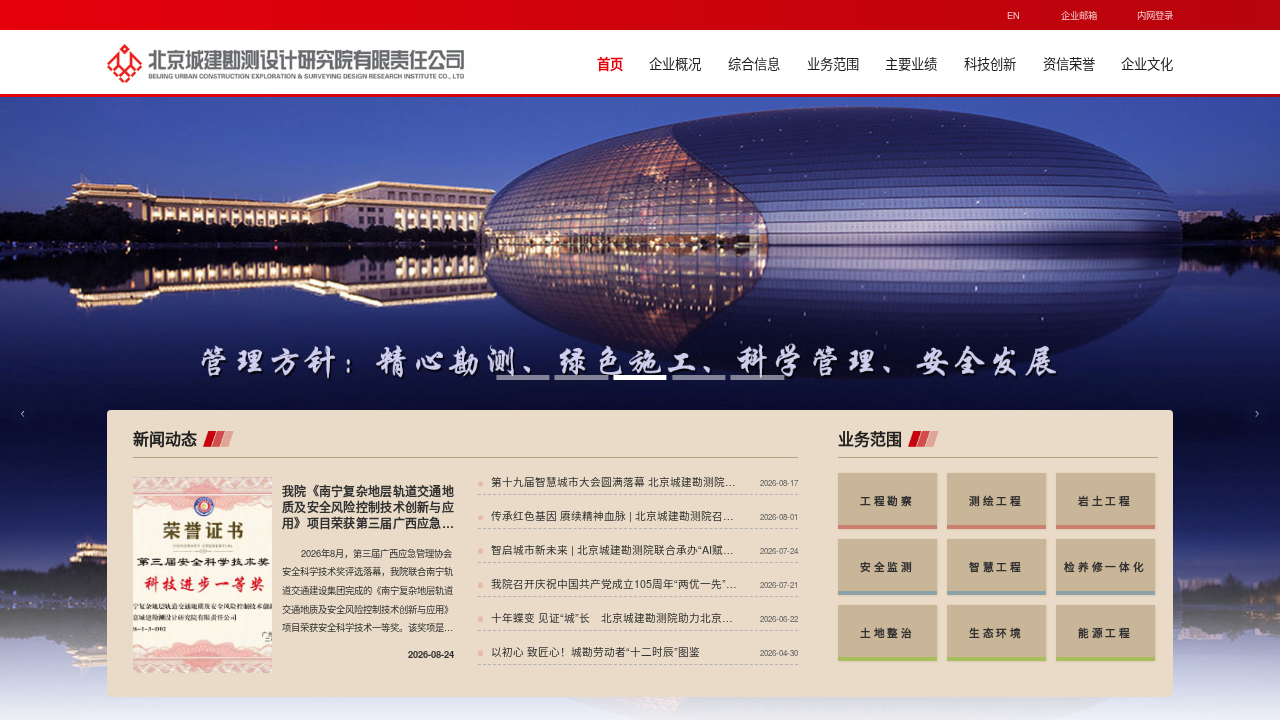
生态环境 (996, 632)
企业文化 (1147, 63)
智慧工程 (996, 566)
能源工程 (1105, 632)
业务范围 (833, 63)
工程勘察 (887, 500)
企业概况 (675, 63)
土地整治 (887, 632)
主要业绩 (911, 63)
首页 (610, 63)
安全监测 (887, 566)
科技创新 (990, 63)
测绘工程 (996, 500)
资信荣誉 (1069, 63)
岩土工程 (1105, 500)
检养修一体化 (1105, 566)
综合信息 (754, 63)
